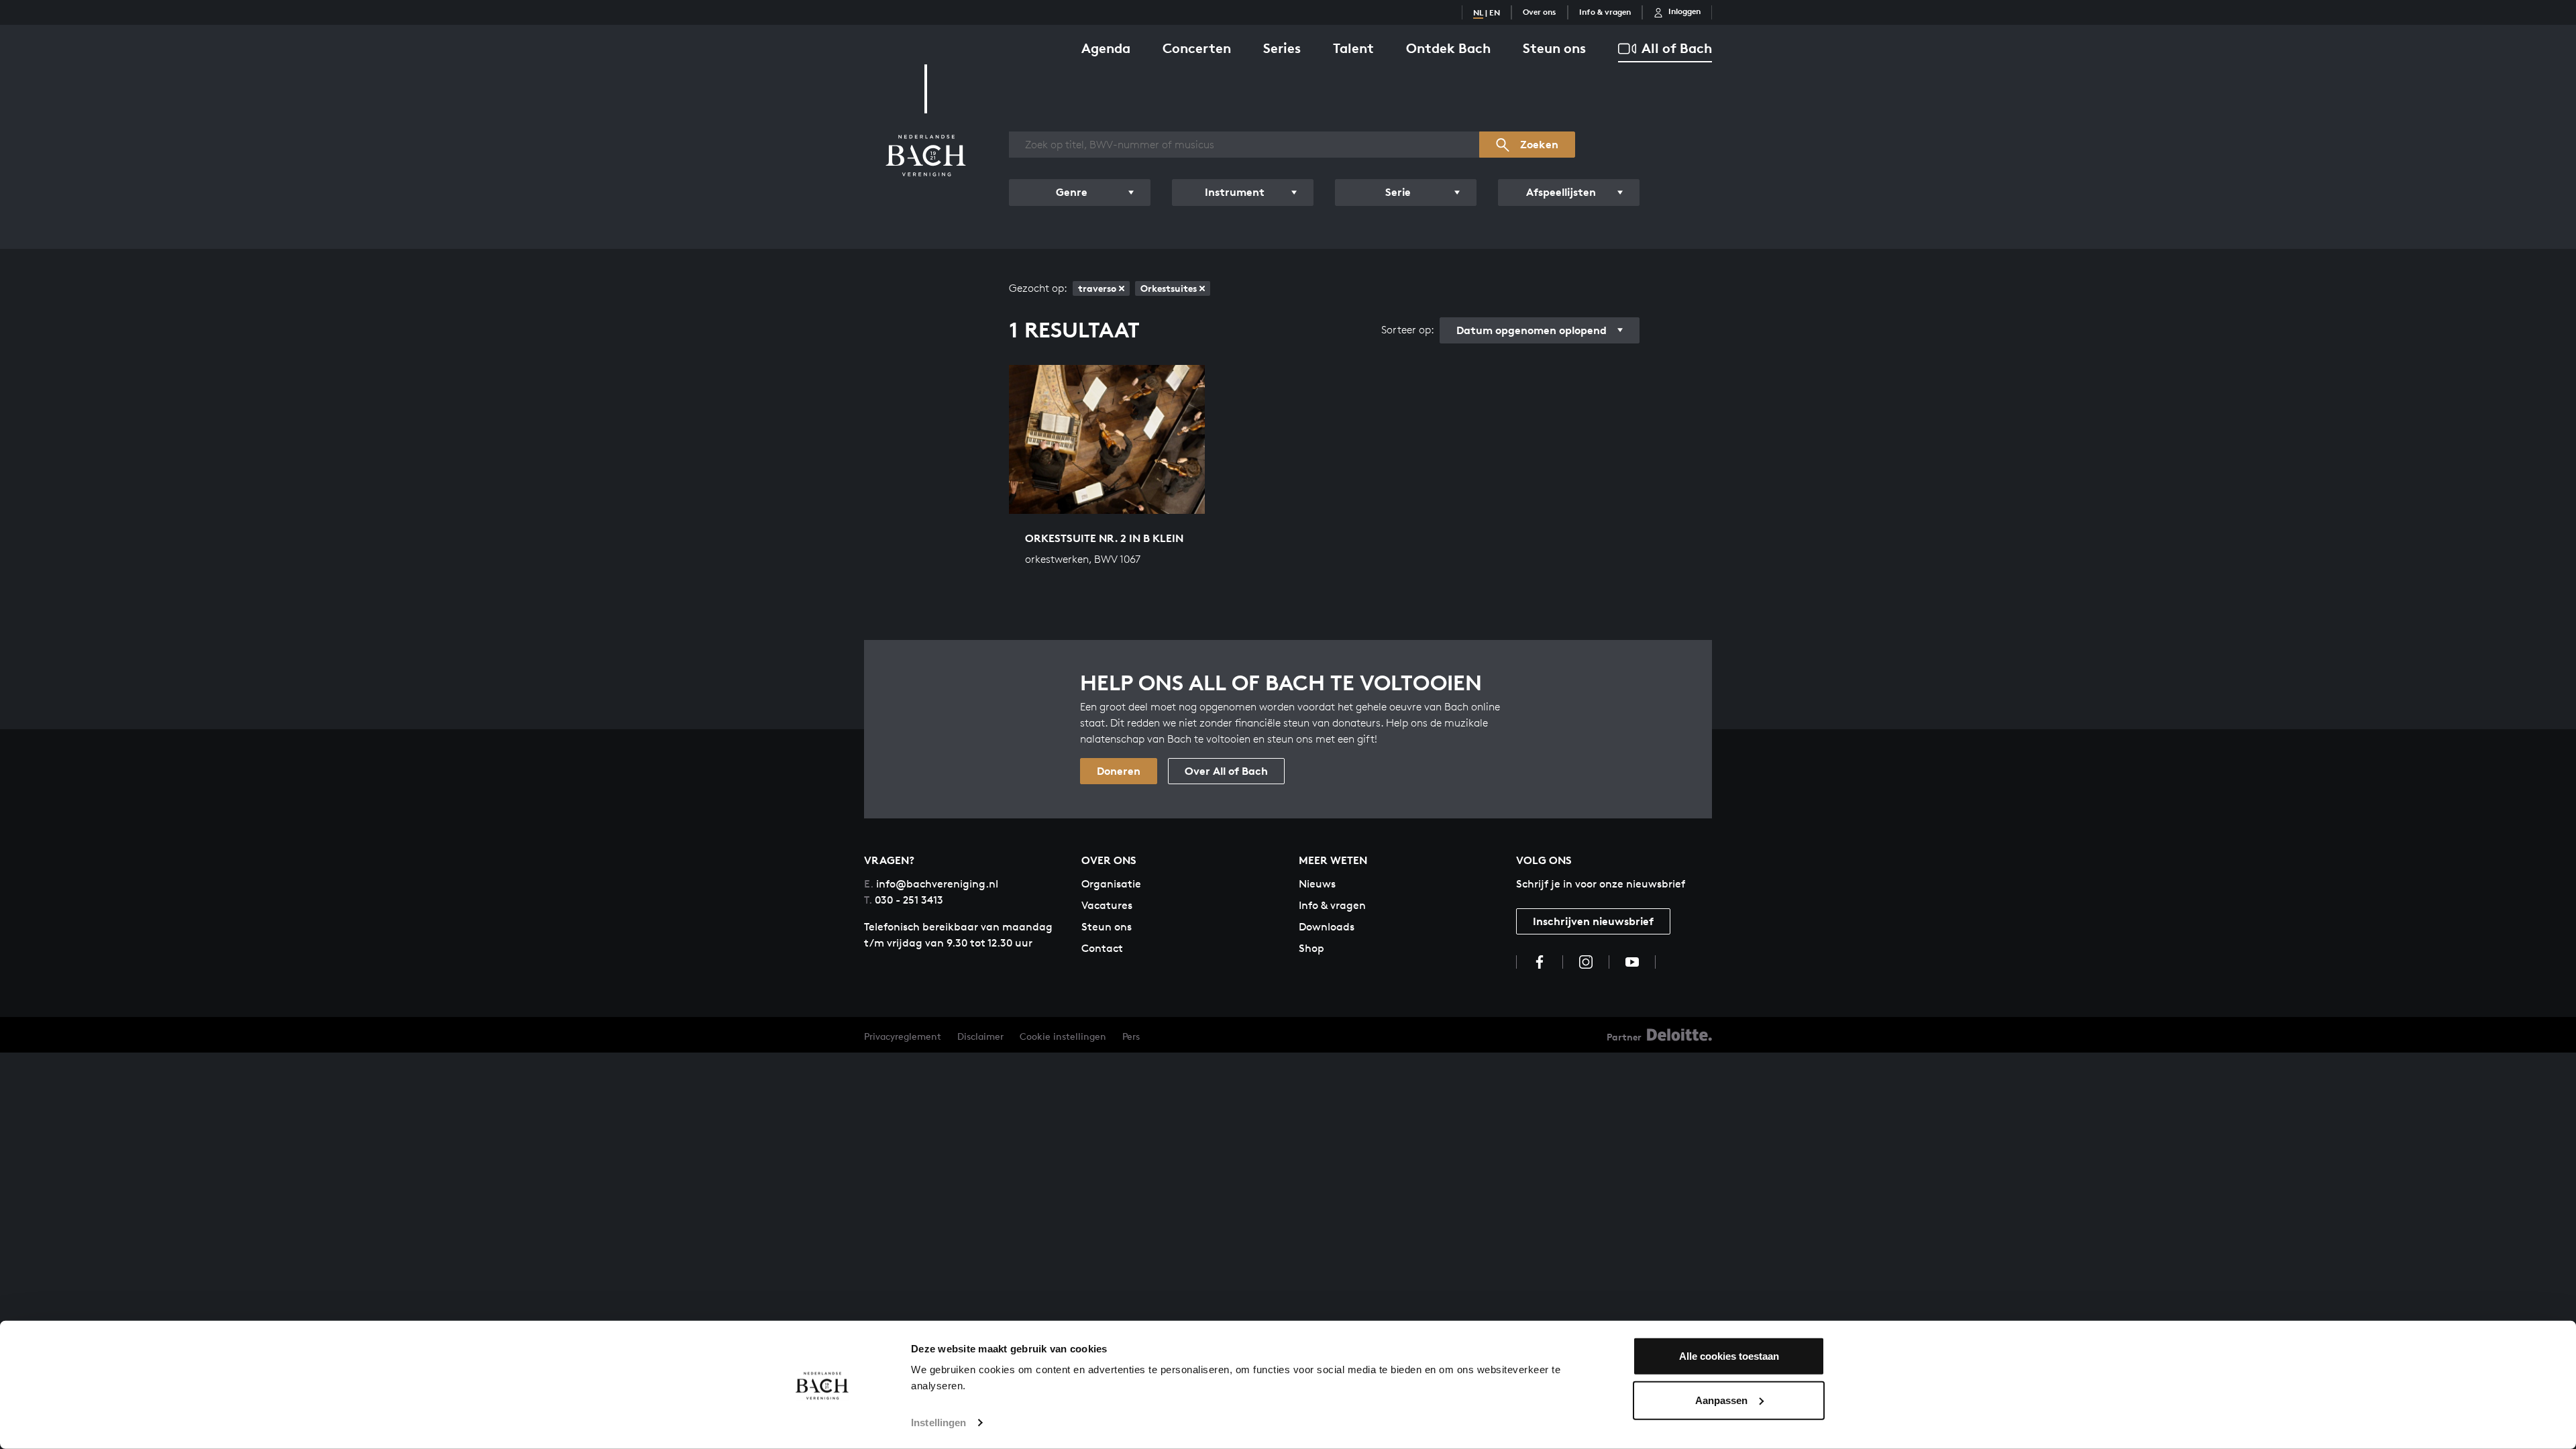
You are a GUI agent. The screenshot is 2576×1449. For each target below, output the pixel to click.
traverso (1097, 288)
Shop (1311, 948)
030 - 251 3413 (904, 900)
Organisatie (1111, 884)
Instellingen (938, 1423)
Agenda (1106, 48)
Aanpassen (1721, 1400)
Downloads (1327, 927)
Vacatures (1107, 905)
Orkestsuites (1169, 288)
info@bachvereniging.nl (931, 884)
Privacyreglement (903, 1036)
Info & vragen (1605, 12)
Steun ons (1554, 48)
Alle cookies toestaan (1729, 1356)
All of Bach (1677, 48)
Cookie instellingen (1063, 1036)
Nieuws (1317, 884)
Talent (1353, 48)
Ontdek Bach (1448, 48)
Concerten (1197, 48)
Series (1282, 48)
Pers (1131, 1036)
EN (1495, 12)
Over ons (1540, 12)
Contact (1102, 948)
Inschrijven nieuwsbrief (1593, 921)
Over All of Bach (1226, 771)
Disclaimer (980, 1036)
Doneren (1119, 771)
